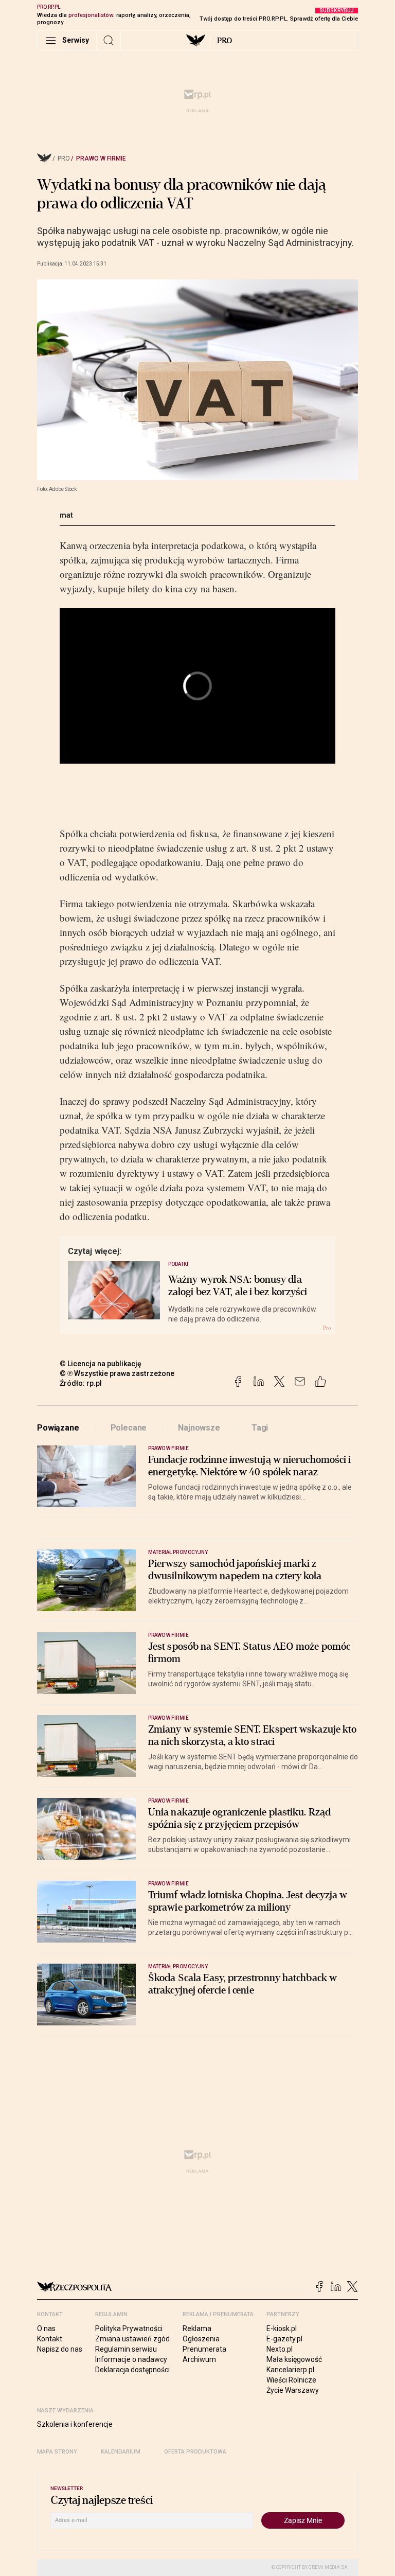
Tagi (260, 1428)
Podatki (178, 1264)
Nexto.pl (280, 2349)
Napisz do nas (60, 2349)
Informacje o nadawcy (131, 2359)
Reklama (197, 2328)
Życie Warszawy (293, 2390)
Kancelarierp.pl (290, 2370)
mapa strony (57, 2452)
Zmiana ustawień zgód (132, 2339)
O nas (46, 2328)
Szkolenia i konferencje (75, 2424)
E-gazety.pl (284, 2339)
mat (66, 515)
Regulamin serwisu (126, 2349)
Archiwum (199, 2359)
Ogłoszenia (201, 2339)
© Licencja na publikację (101, 1364)
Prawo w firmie (101, 158)
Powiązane (58, 1428)
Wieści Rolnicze (291, 2380)
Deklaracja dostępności (132, 2370)
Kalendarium (121, 2452)
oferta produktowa (195, 2452)
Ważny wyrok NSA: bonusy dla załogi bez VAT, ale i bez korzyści (238, 1286)
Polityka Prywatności (129, 2328)
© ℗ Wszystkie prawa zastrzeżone (117, 1373)
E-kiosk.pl (282, 2328)
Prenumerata (204, 2349)
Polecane (129, 1428)
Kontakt (50, 2339)
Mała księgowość (294, 2359)
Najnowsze (199, 1428)
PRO (225, 41)
